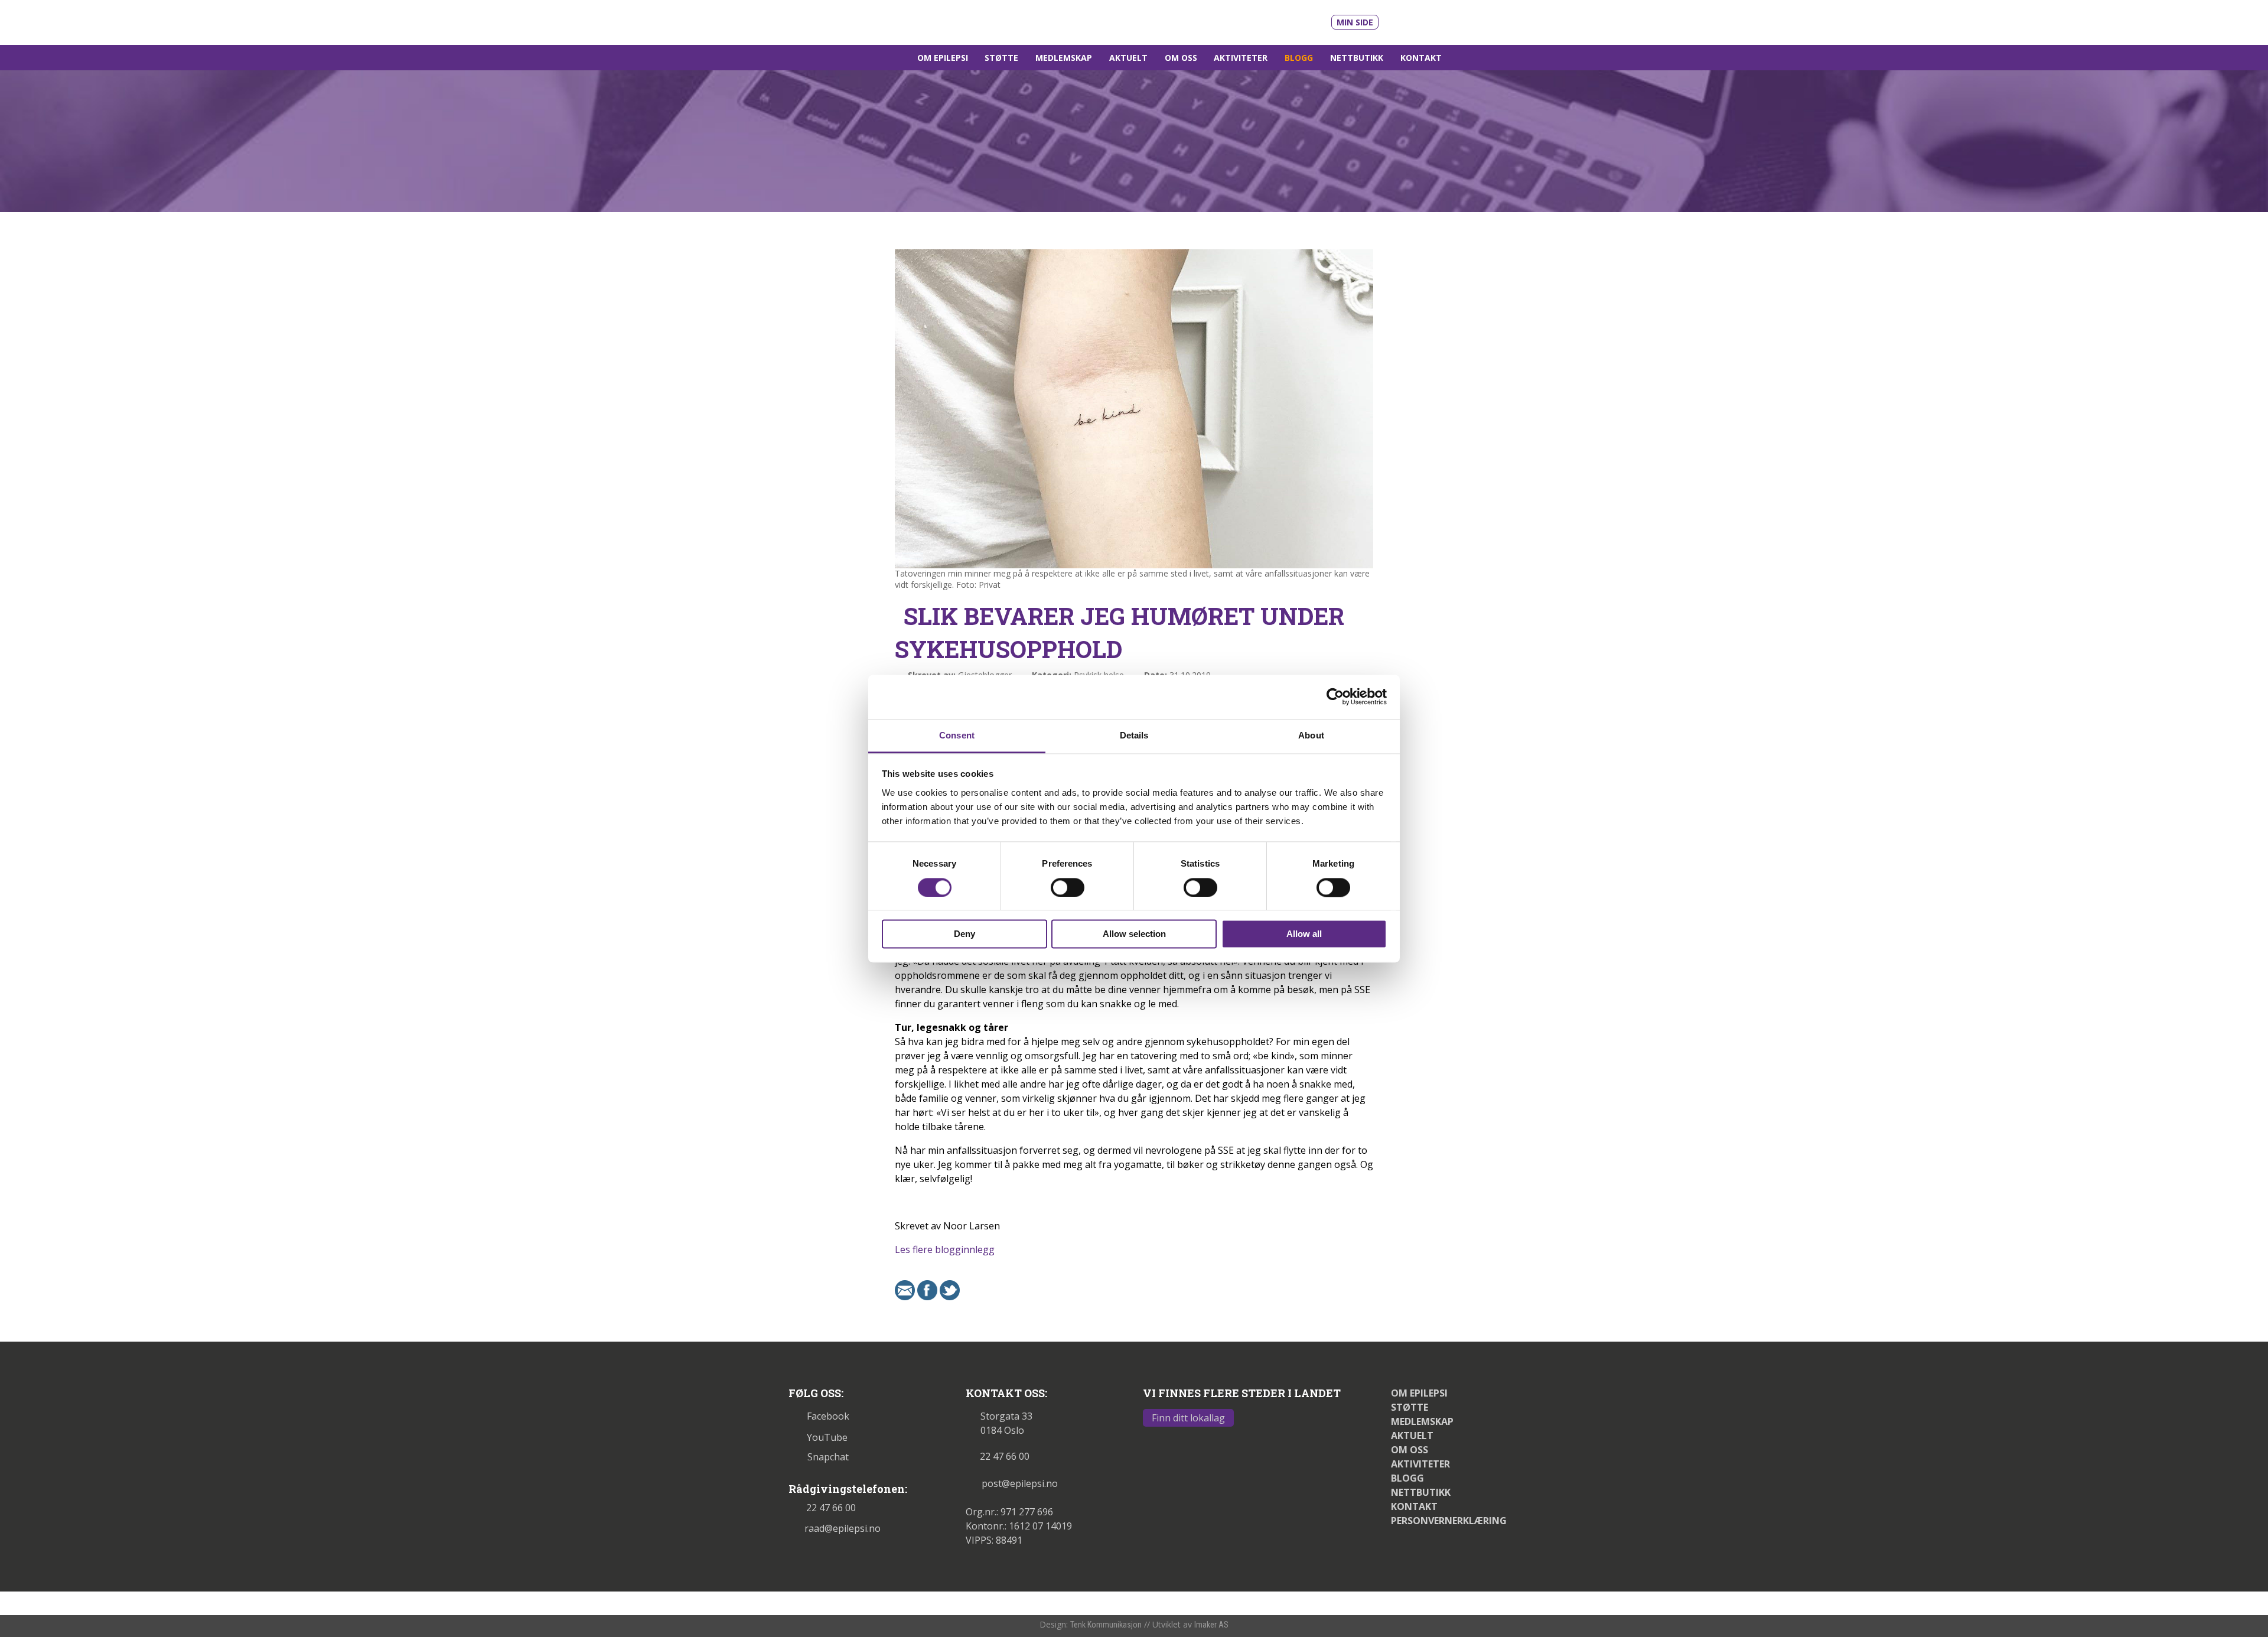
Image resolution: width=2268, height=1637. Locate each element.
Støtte (1001, 58)
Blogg (1299, 58)
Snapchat (828, 1457)
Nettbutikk (1357, 58)
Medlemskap (1064, 58)
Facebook (828, 1416)
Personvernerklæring (1449, 1521)
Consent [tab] (957, 735)
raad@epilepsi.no (843, 1528)
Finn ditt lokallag (1188, 1418)
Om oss (1181, 58)
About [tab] (1311, 735)
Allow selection (1134, 934)
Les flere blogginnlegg (945, 1249)
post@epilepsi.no (1020, 1483)
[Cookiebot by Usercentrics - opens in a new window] (1335, 697)
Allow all (1304, 934)
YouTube (827, 1437)
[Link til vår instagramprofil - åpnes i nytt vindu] (1449, 20)
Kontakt (1421, 58)
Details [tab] (1134, 735)
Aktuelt (1128, 58)
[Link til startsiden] (870, 21)
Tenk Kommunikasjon (1106, 1625)
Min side (1355, 22)
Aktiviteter (1241, 58)
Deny (964, 934)
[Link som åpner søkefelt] (1465, 58)
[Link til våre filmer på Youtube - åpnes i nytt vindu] (1401, 21)
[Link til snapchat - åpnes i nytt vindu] (1472, 20)
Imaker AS (1211, 1625)
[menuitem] (942, 58)
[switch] (1068, 887)
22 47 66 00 (831, 1508)
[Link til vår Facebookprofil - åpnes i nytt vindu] (1428, 20)
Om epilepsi (943, 58)
